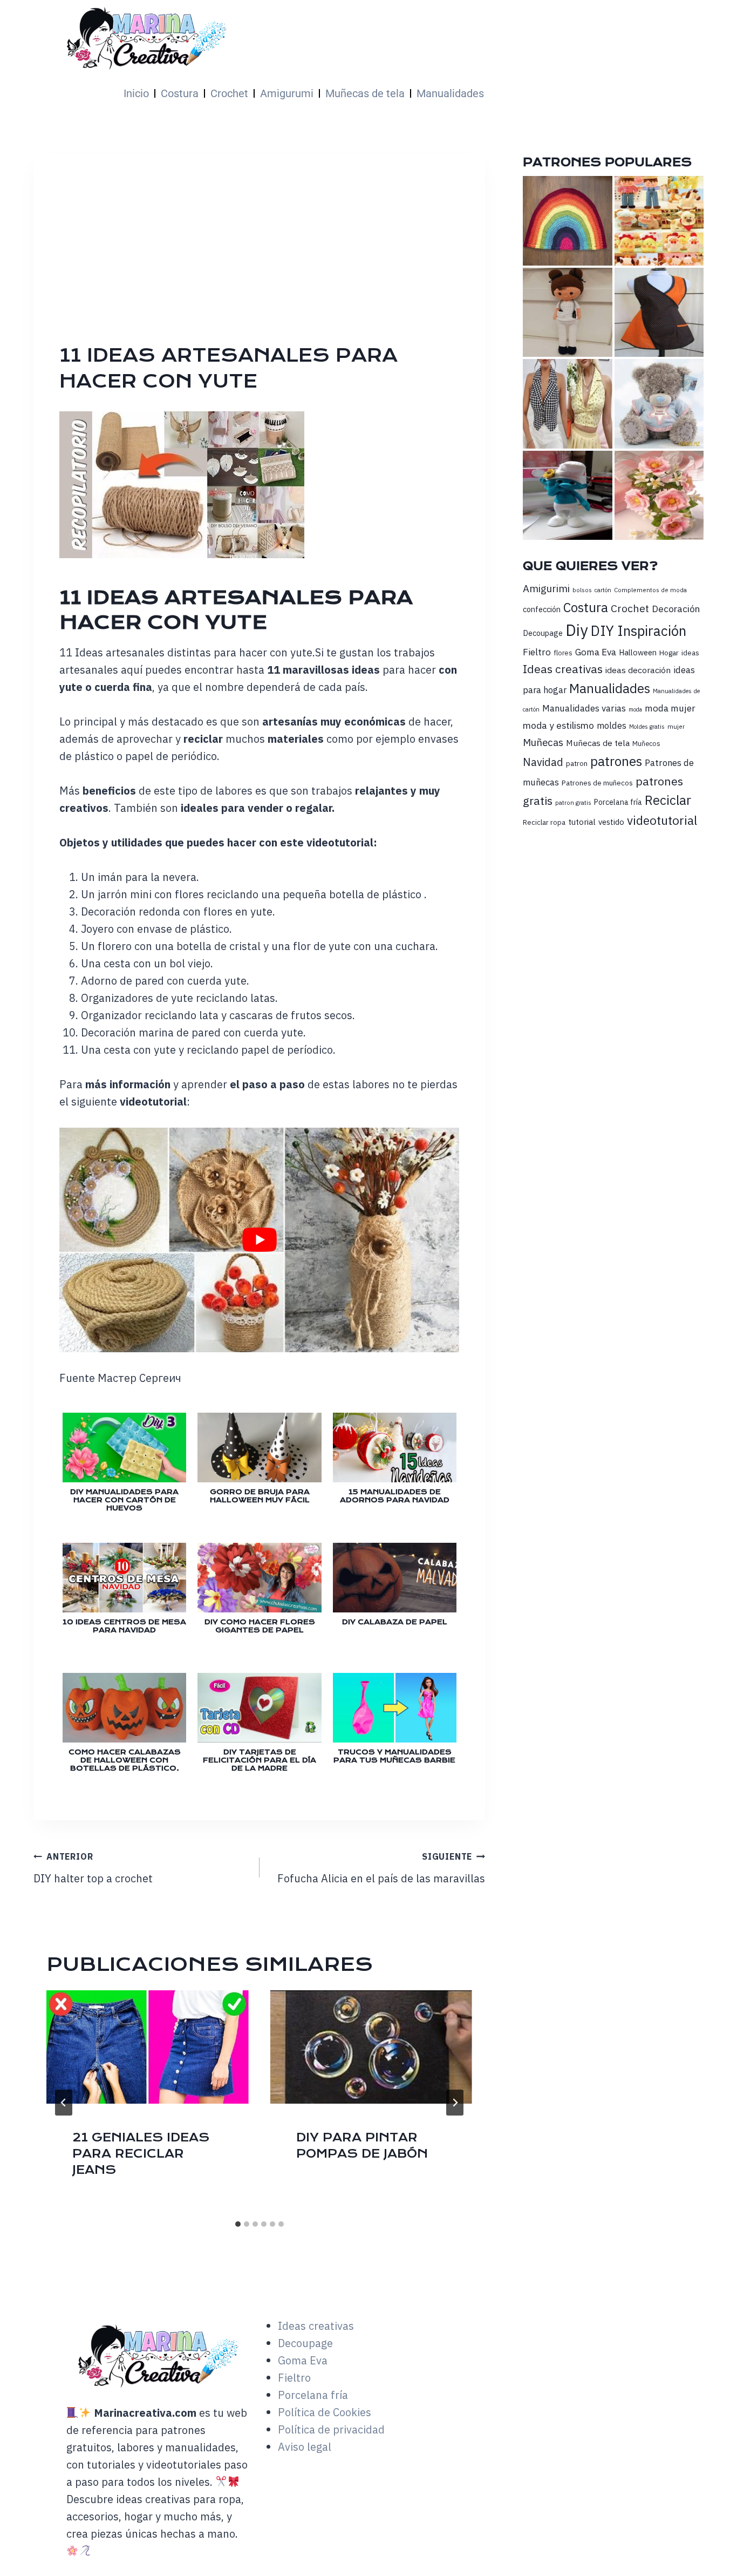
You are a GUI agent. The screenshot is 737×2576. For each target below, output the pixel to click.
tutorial (582, 822)
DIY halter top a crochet (93, 1868)
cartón (603, 590)
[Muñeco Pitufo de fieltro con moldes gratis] (567, 495)
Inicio (136, 93)
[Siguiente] (455, 2103)
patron (577, 763)
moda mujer (670, 708)
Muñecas (543, 742)
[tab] (238, 2224)
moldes (612, 726)
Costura (180, 93)
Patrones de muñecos (597, 783)
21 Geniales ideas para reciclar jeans (141, 2154)
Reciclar (668, 800)
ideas (690, 653)
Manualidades (450, 93)
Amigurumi (287, 93)
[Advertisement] (381, 261)
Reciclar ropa (544, 822)
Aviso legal (305, 2447)
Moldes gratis (647, 727)
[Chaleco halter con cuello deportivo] (567, 404)
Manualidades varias (584, 708)
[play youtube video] (259, 1240)
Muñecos (646, 744)
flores (563, 653)
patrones (616, 761)
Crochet (229, 93)
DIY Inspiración (639, 631)
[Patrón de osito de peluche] (659, 404)
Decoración (676, 609)
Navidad (543, 762)
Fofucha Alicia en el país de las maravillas (381, 1868)
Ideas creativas (563, 669)
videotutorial (662, 820)
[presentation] (148, 2047)
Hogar (669, 653)
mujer (676, 726)
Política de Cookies (325, 2412)
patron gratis (573, 802)
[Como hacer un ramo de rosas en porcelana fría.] (659, 495)
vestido (611, 822)
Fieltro (537, 652)
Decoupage (543, 633)
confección (542, 609)
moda (635, 709)
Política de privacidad (331, 2429)
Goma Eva (596, 652)
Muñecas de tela (365, 93)
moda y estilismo (558, 725)
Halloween (638, 652)
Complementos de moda (650, 590)
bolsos (582, 590)
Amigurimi (546, 588)
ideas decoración (638, 670)
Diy (577, 630)
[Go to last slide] (64, 2103)
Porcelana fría (618, 802)
